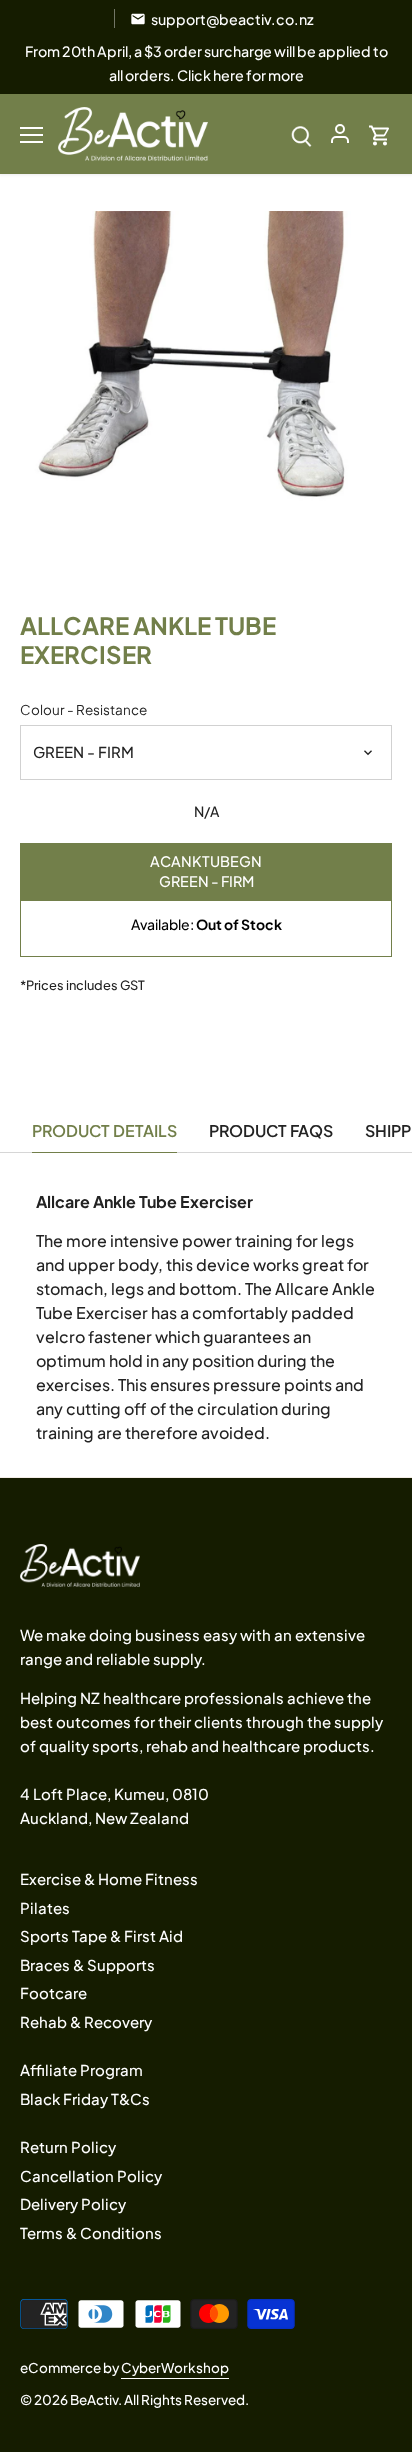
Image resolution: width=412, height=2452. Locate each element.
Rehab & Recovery (86, 2021)
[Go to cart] (380, 133)
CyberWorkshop (175, 2367)
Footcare (53, 1992)
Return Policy (68, 2146)
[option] (206, 397)
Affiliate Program (81, 2069)
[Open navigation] (31, 135)
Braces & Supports (87, 1964)
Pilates (45, 1907)
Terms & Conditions (91, 2232)
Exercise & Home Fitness (109, 1878)
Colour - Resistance (83, 710)
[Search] (301, 133)
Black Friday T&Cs (85, 2098)
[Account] (340, 133)
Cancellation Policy (91, 2175)
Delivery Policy (73, 2203)
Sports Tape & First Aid (101, 1935)
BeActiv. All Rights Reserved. (159, 2399)
